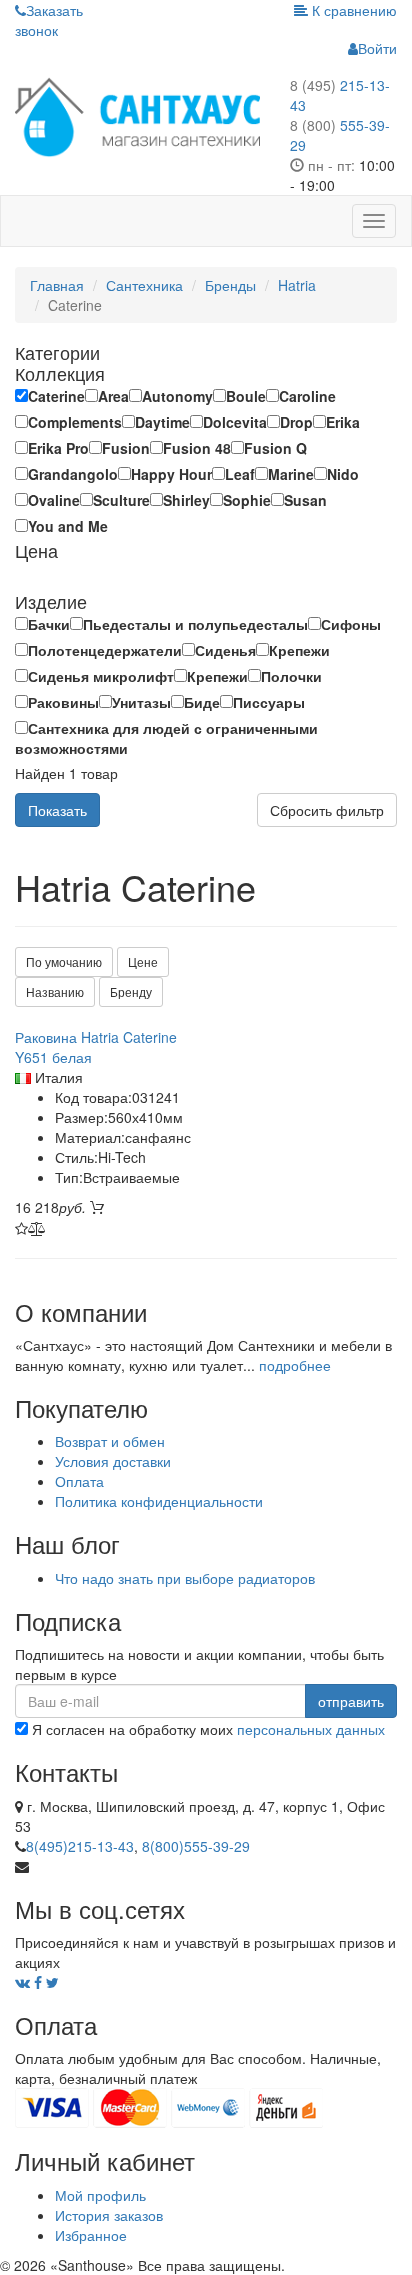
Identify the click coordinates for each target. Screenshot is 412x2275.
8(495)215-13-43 (80, 1846)
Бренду (131, 991)
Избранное (91, 2235)
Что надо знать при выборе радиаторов (185, 1578)
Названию (55, 991)
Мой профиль (100, 2195)
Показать (57, 810)
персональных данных (311, 1729)
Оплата (79, 1481)
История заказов (109, 2215)
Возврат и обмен (110, 1441)
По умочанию (64, 961)
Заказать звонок (49, 20)
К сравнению (352, 10)
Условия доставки (113, 1461)
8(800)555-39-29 (196, 1846)
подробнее (295, 1365)
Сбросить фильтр (327, 810)
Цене (143, 961)
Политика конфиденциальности (159, 1501)
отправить (351, 1701)
